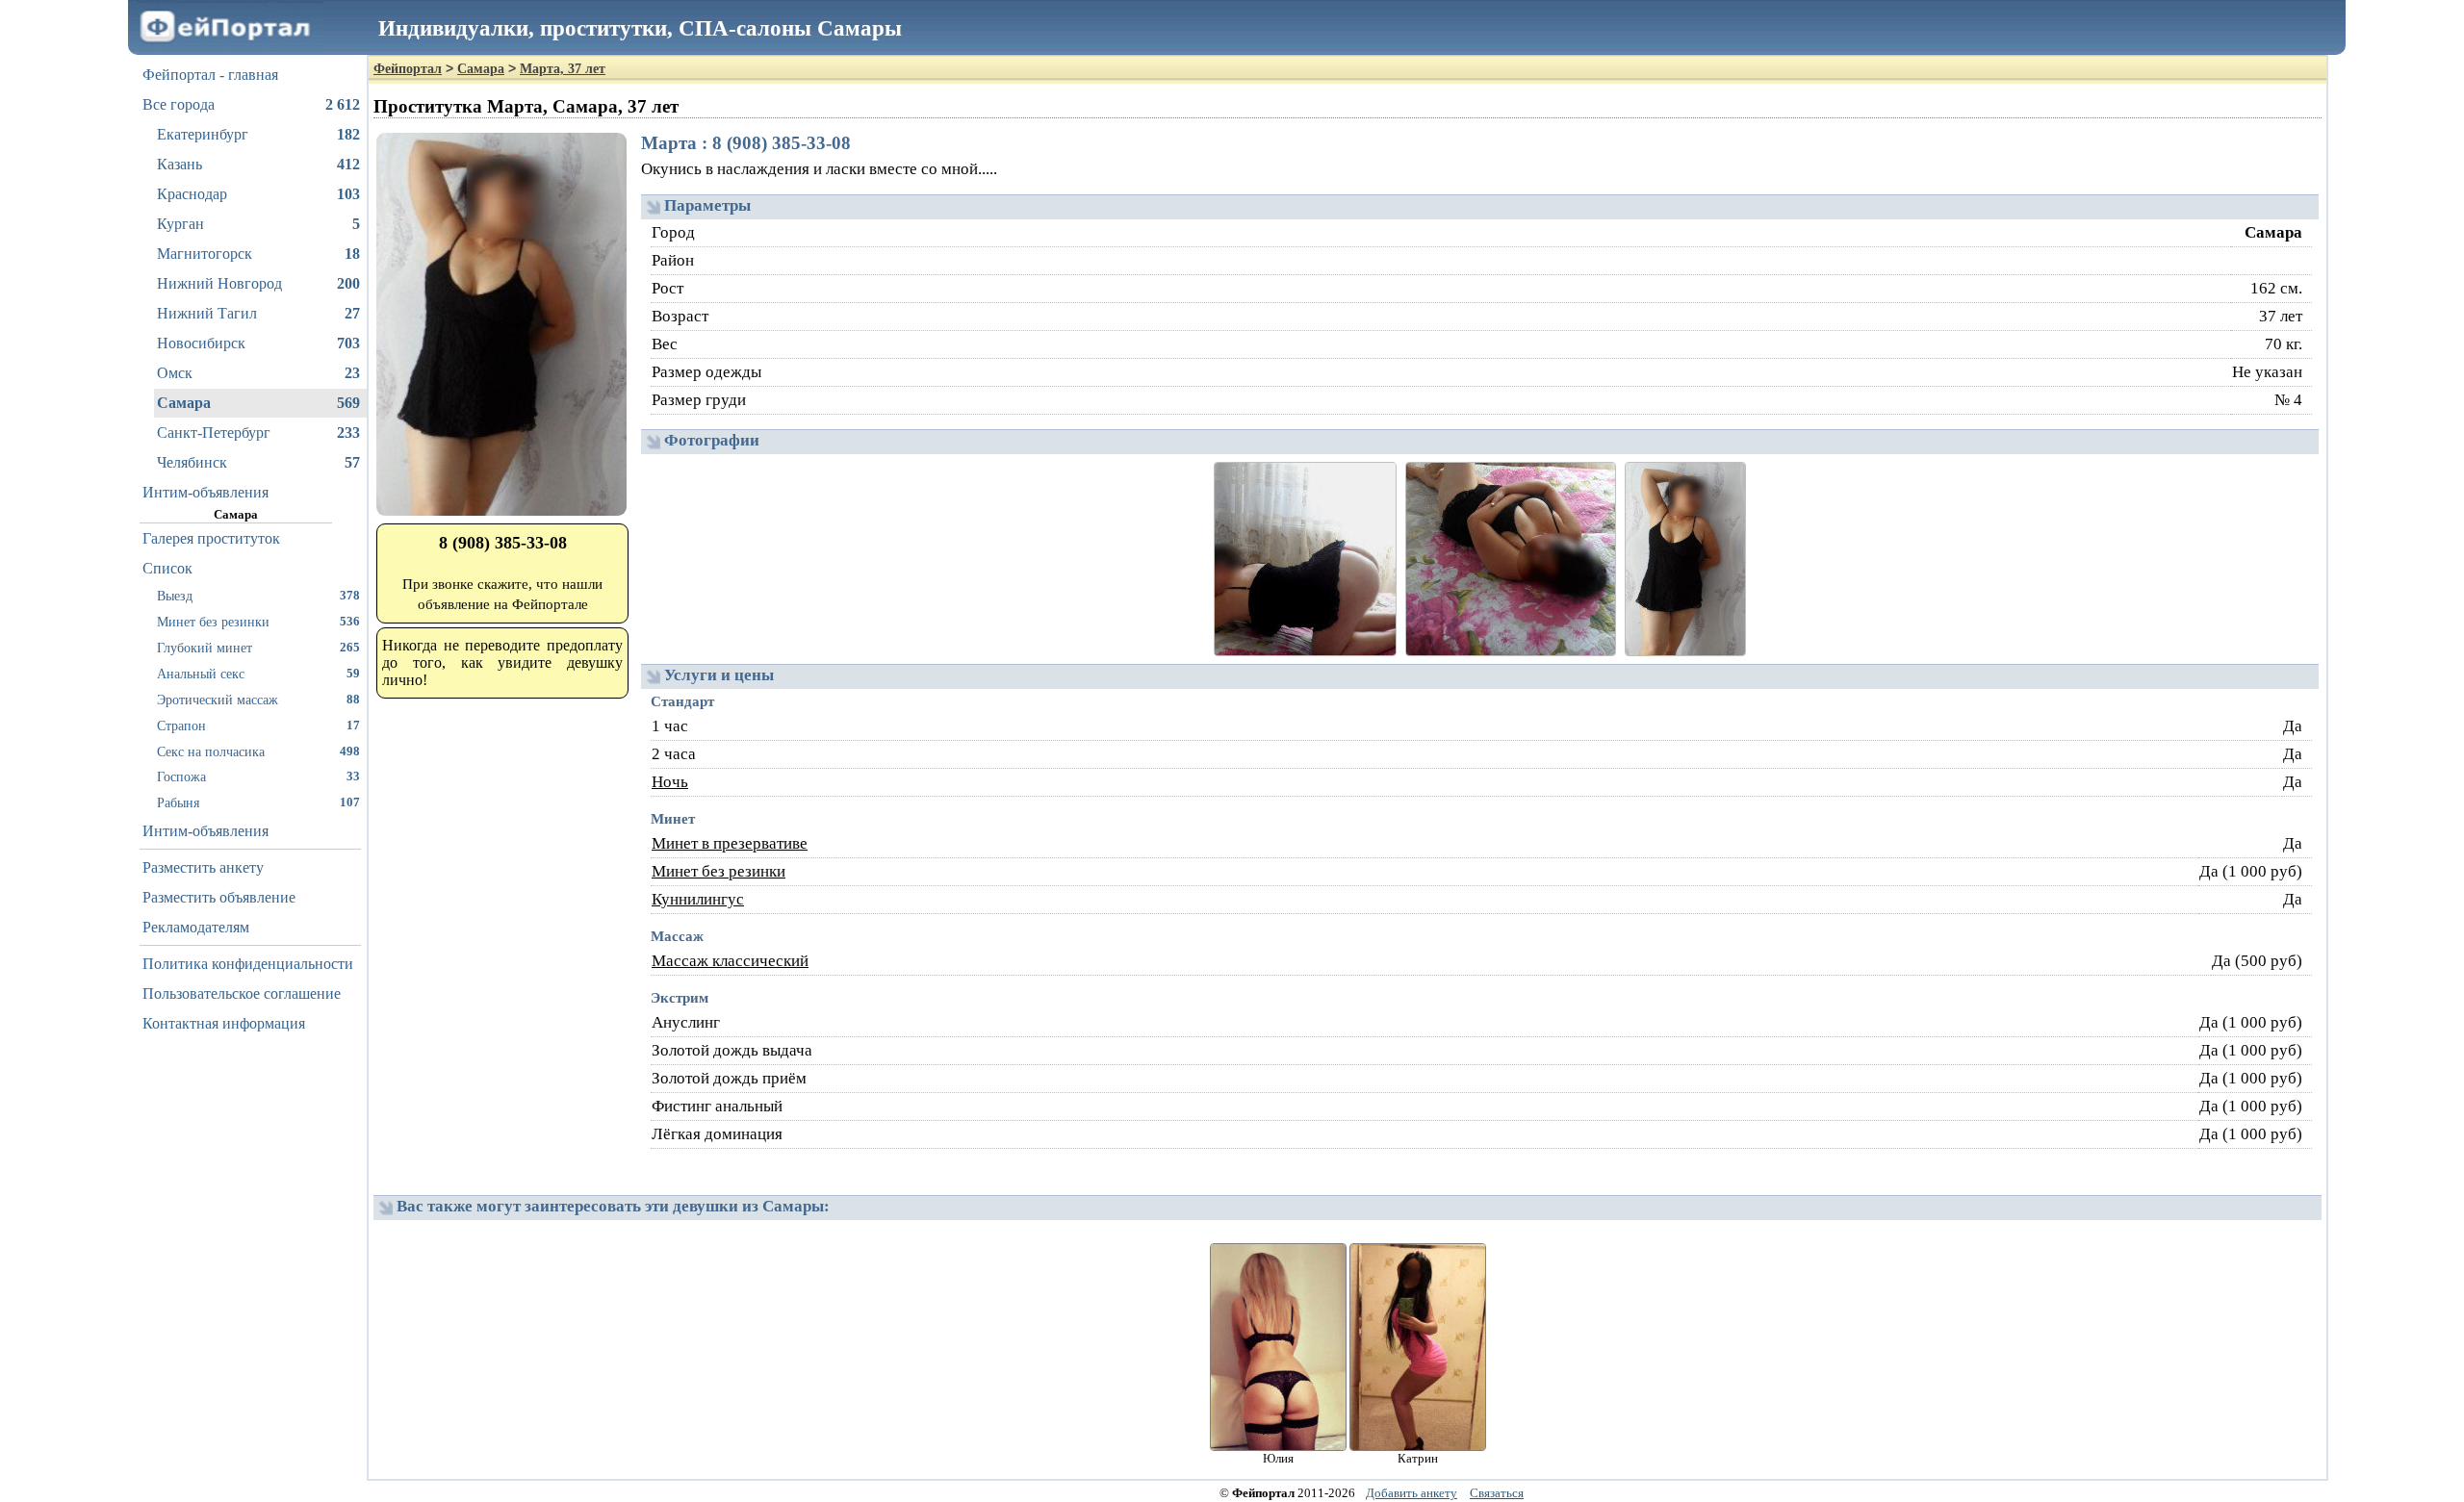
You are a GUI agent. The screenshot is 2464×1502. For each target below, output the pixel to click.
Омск (258, 373)
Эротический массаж (258, 700)
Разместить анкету (203, 867)
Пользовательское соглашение (242, 993)
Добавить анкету (1412, 1493)
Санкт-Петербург (258, 433)
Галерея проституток (211, 538)
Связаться (1497, 1493)
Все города (251, 104)
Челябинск (258, 462)
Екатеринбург (258, 134)
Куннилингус (698, 899)
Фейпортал (408, 69)
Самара (258, 403)
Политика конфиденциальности (248, 964)
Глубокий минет (258, 648)
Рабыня (258, 802)
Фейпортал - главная (210, 75)
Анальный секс (258, 674)
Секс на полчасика (258, 751)
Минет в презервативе (730, 843)
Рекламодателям (196, 927)
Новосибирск (258, 343)
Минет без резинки (258, 622)
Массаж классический (730, 961)
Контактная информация (224, 1023)
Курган (258, 224)
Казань (258, 164)
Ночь (670, 782)
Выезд (258, 596)
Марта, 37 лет (563, 69)
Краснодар (258, 194)
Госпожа (258, 776)
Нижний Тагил (258, 313)
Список (167, 568)
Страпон (258, 726)
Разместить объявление (219, 897)
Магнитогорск (258, 254)
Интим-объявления (205, 492)
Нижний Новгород (258, 283)
